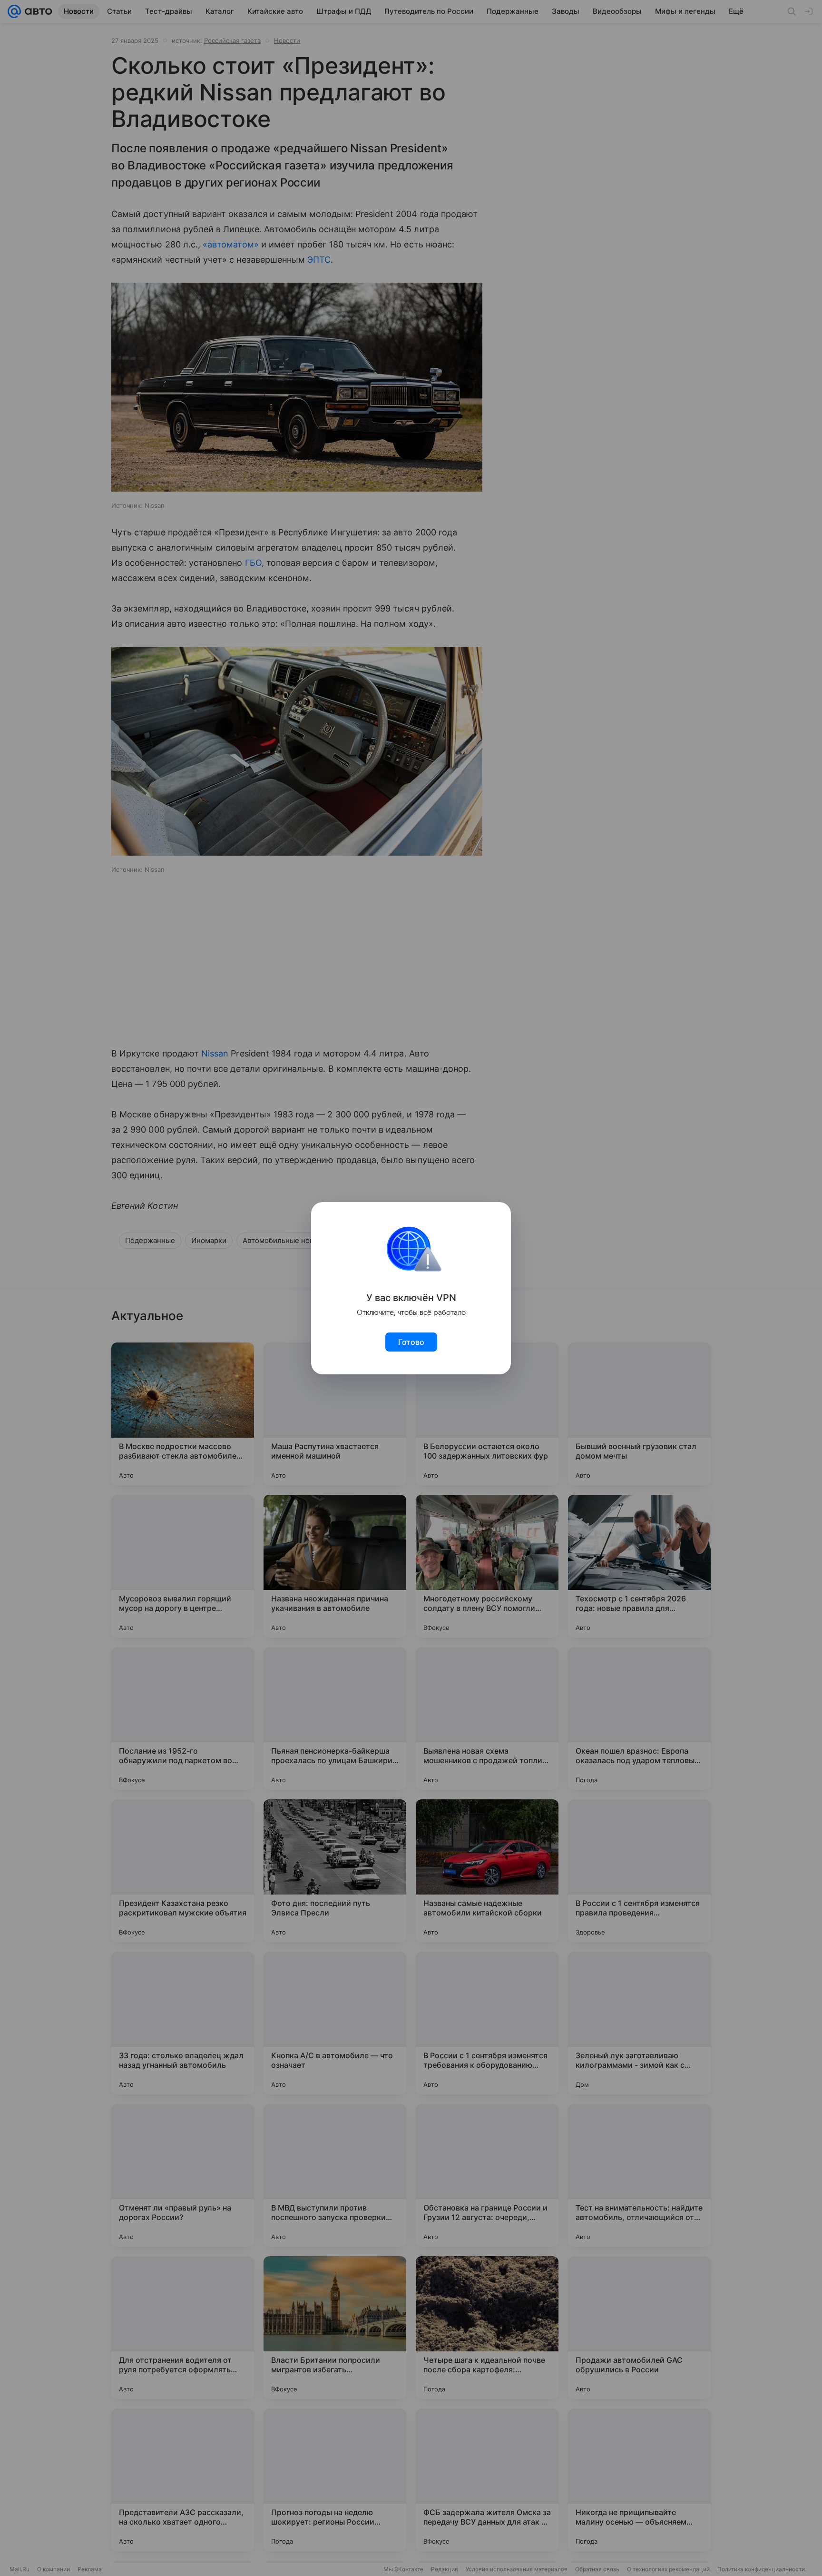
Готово (411, 1342)
